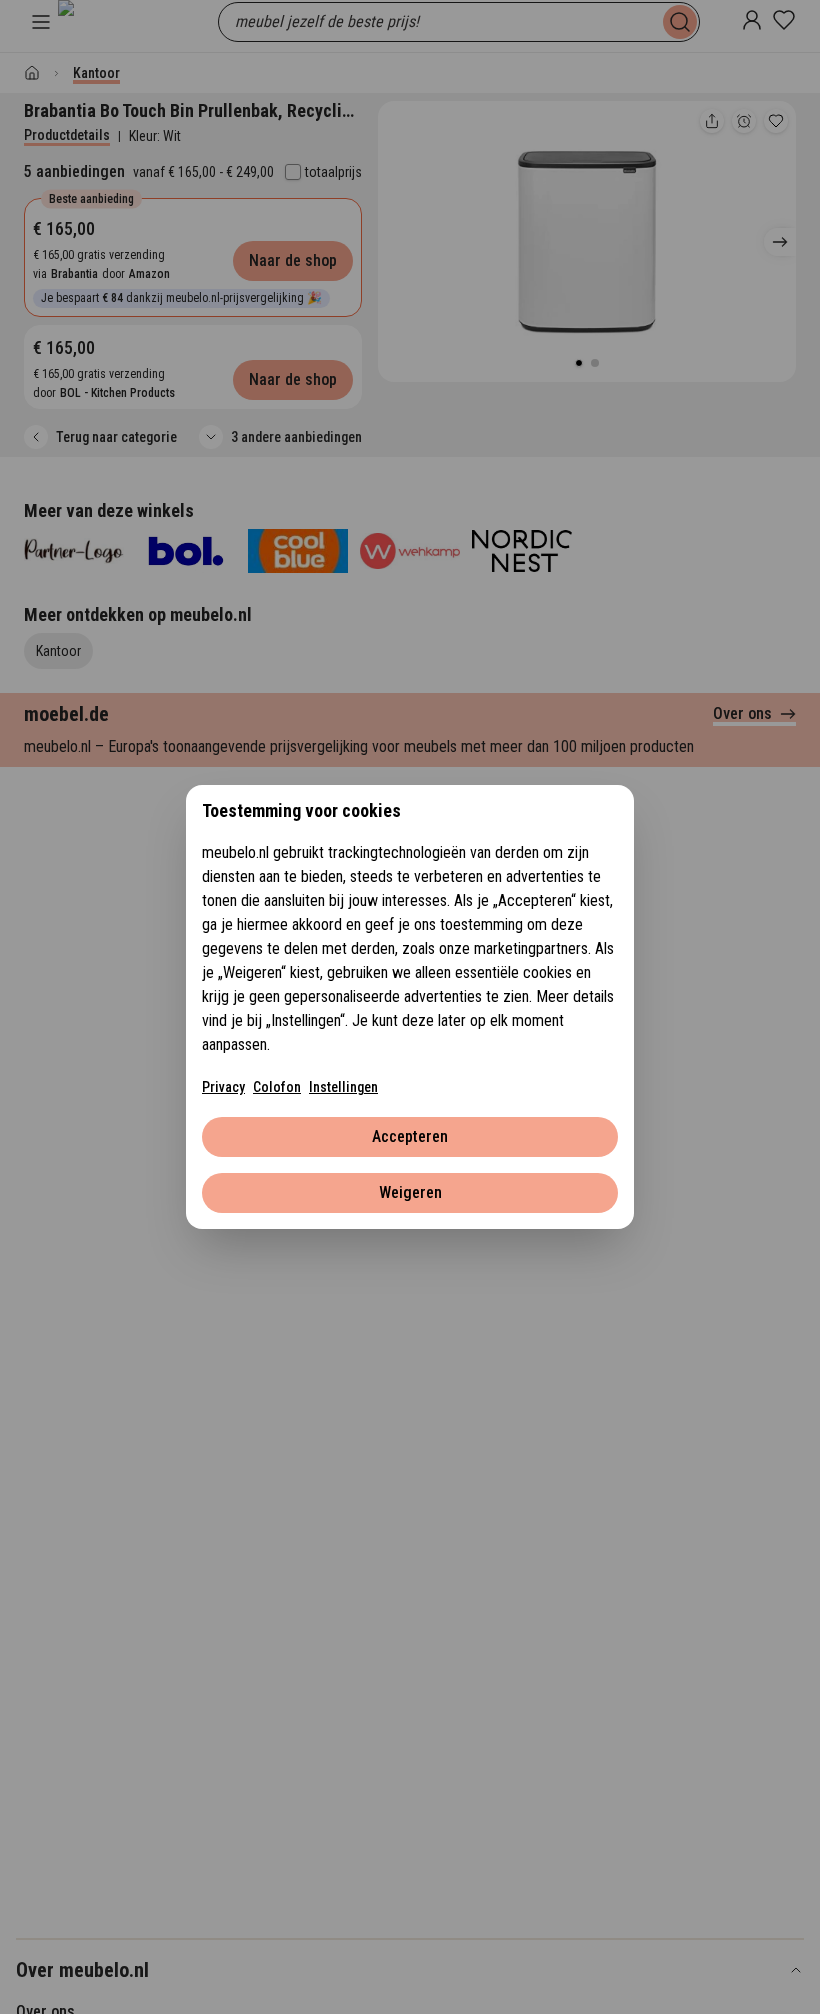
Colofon (277, 1087)
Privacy (223, 1087)
